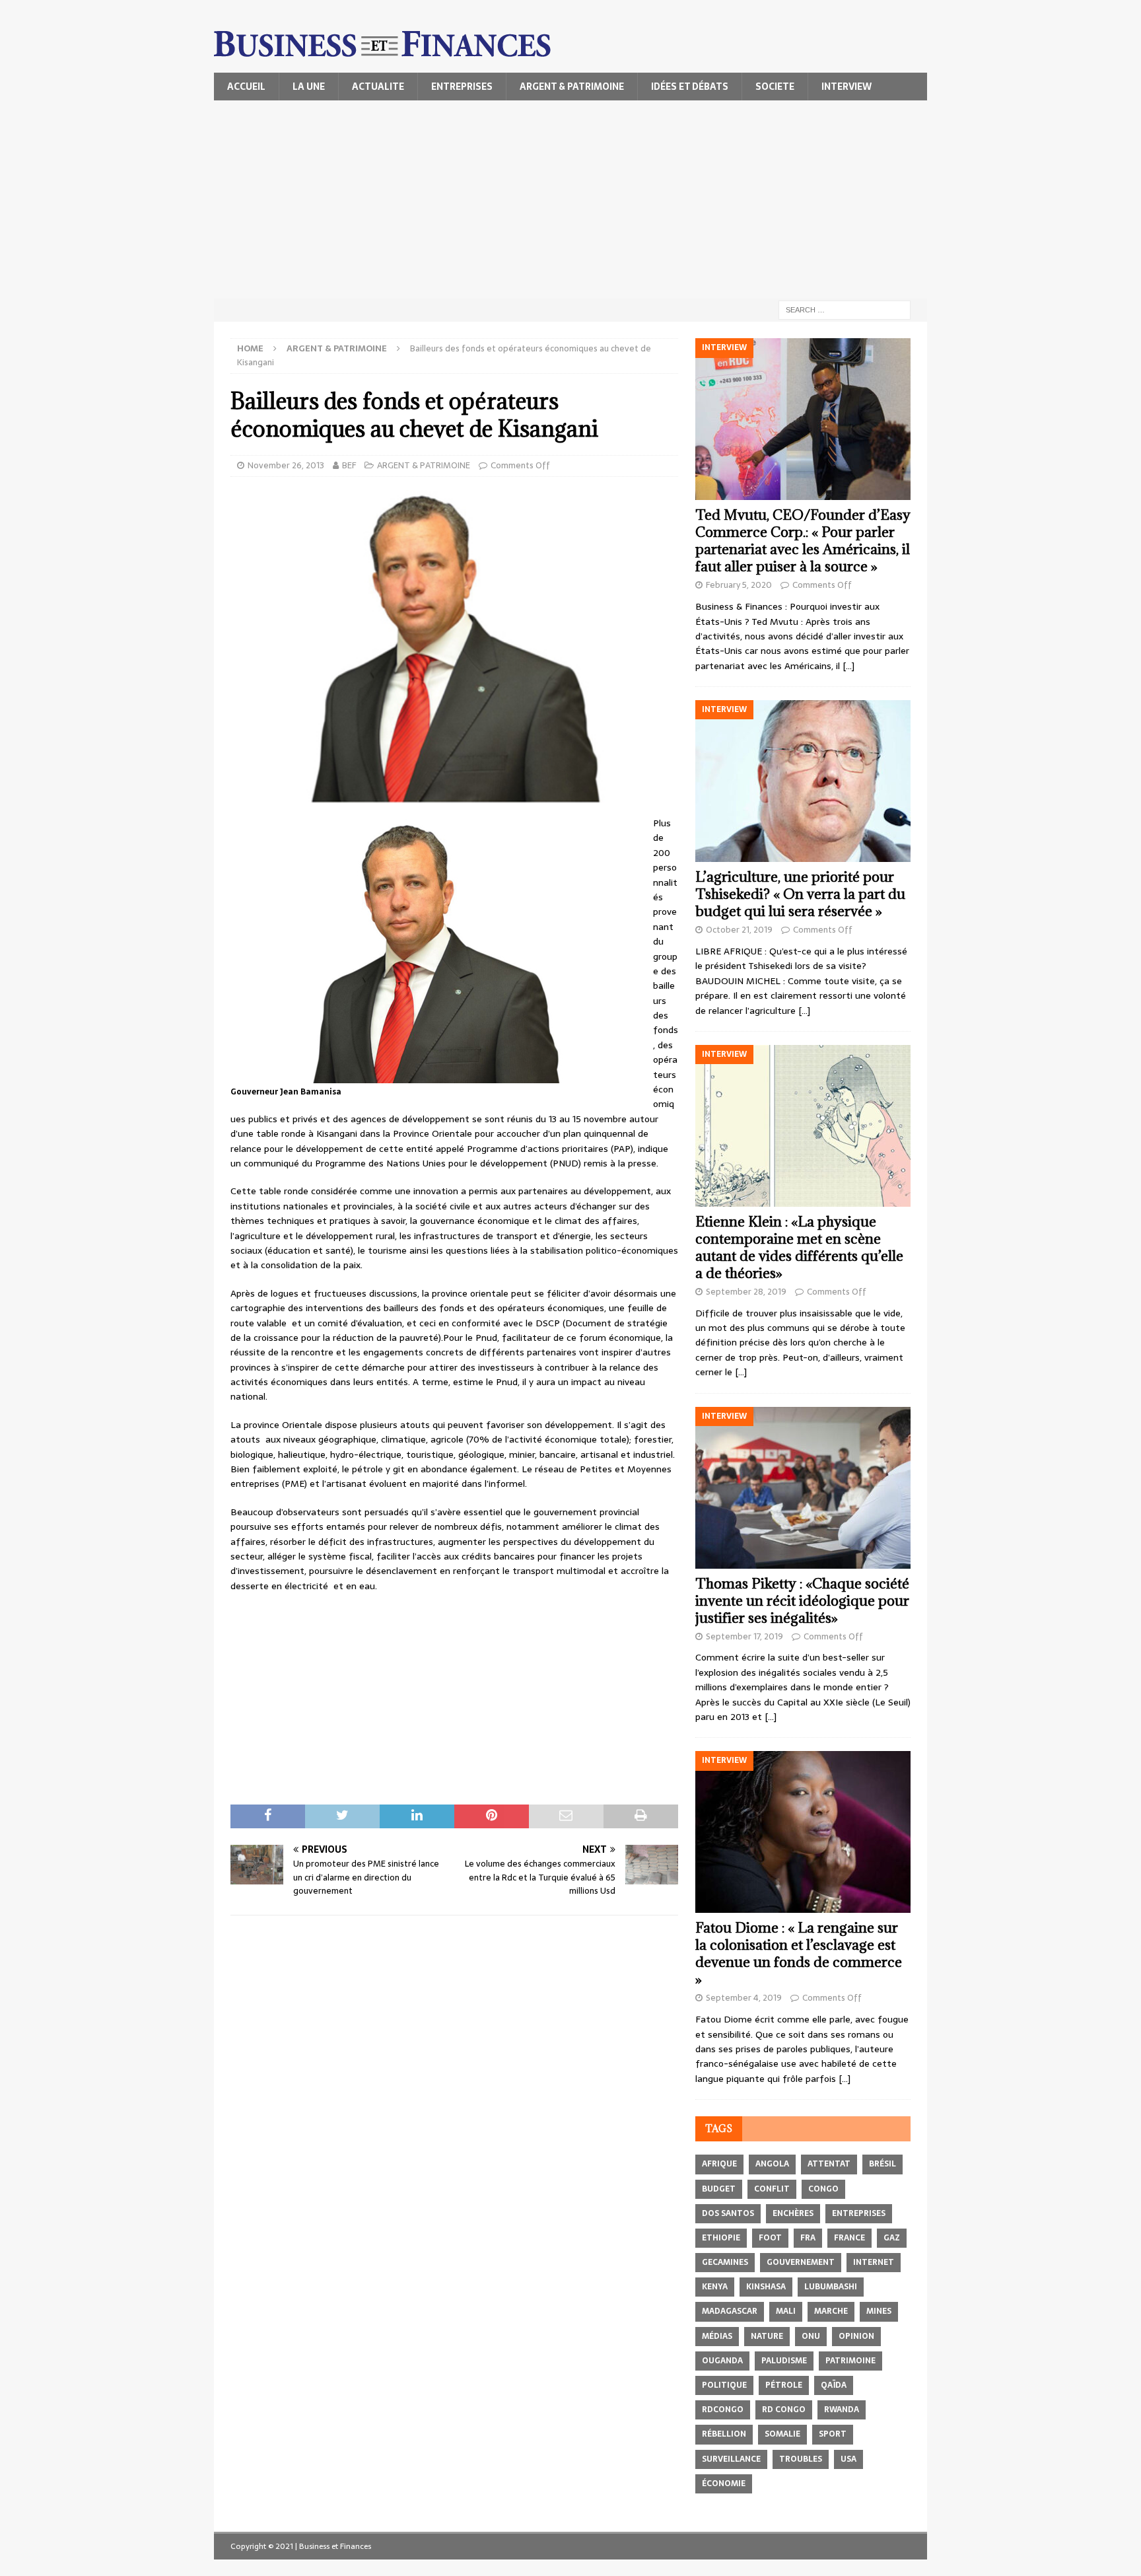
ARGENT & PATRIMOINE (572, 87)
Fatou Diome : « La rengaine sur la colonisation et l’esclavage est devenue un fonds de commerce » (799, 1953)
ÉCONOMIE (724, 2484)
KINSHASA (766, 2287)
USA (848, 2459)
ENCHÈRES (793, 2213)
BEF (349, 465)
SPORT (833, 2434)
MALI (786, 2311)
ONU (811, 2336)
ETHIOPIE (721, 2238)
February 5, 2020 (739, 585)
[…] (848, 666)
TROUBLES (801, 2459)
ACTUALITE (378, 87)
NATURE (767, 2336)
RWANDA (842, 2410)
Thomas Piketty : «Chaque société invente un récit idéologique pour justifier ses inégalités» (802, 1601)
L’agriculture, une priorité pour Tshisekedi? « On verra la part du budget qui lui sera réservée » (800, 894)
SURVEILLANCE (731, 2459)
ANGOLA (772, 2164)
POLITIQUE (724, 2385)
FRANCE (849, 2238)
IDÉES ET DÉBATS (690, 87)
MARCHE (831, 2311)
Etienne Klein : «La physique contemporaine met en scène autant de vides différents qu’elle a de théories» (799, 1247)
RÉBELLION (724, 2434)
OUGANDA (722, 2361)
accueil (246, 87)
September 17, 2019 (744, 1636)
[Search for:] (845, 309)
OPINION (856, 2336)
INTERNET (874, 2262)
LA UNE (309, 87)
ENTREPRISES (462, 87)
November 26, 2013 (286, 465)
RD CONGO (784, 2410)
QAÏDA (834, 2385)
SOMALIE (782, 2434)
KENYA (715, 2287)
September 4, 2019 (744, 1998)
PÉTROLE (784, 2385)
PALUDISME (784, 2361)
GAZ (892, 2238)
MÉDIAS (717, 2336)
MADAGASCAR (730, 2311)
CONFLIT (772, 2189)
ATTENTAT (829, 2164)
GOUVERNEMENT (801, 2262)
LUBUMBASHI (831, 2287)
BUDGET (719, 2189)
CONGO (823, 2189)
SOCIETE (775, 87)
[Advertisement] (570, 199)
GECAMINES (725, 2262)
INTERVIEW (847, 87)
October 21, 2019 (739, 930)
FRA (808, 2238)
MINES (879, 2311)
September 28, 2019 (746, 1292)
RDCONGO (723, 2410)
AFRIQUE (719, 2164)
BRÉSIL (882, 2164)
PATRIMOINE (850, 2361)
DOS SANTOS (728, 2213)
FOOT (770, 2238)
